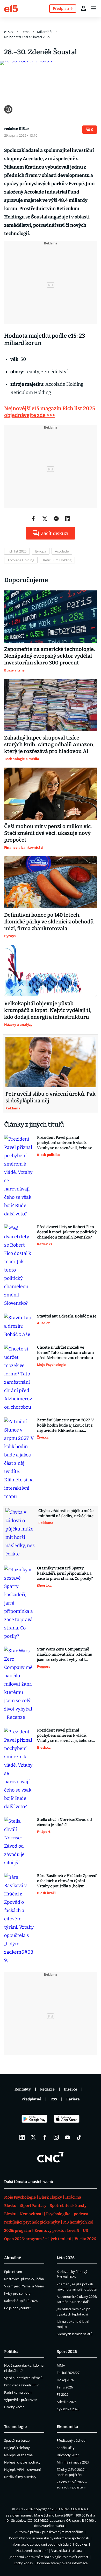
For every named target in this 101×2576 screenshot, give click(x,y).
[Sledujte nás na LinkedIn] (22, 2137)
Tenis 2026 (65, 2387)
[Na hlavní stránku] (11, 8)
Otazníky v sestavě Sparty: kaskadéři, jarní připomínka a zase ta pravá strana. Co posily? (65, 1573)
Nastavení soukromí (32, 2551)
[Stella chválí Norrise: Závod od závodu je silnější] (19, 1842)
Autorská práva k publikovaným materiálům (49, 2532)
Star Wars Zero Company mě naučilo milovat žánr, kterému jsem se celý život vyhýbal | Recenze (65, 1655)
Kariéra (73, 2099)
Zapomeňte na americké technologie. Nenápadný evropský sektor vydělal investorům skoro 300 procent (50, 656)
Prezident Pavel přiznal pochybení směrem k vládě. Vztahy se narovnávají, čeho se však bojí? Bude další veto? (65, 1143)
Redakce (47, 2089)
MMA (61, 2365)
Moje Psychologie (20, 2197)
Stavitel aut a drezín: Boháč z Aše (67, 1316)
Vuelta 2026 (85, 2239)
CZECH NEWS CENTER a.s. (69, 2509)
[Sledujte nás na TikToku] (79, 2137)
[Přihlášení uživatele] (83, 8)
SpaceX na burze (17, 2440)
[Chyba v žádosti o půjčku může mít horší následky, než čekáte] (20, 1533)
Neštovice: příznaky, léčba (24, 2279)
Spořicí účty (66, 2448)
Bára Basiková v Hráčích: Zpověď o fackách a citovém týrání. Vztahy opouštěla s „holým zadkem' (67, 1881)
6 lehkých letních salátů (75, 2334)
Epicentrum (13, 2272)
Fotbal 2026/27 (68, 2373)
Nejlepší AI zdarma (18, 2455)
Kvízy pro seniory (17, 2293)
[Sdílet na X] (45, 519)
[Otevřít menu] (94, 8)
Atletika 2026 (67, 2402)
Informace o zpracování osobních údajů (41, 2544)
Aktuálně (13, 2258)
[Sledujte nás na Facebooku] (45, 2137)
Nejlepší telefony (17, 2448)
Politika (11, 2352)
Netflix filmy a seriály (20, 2477)
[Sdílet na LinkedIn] (68, 519)
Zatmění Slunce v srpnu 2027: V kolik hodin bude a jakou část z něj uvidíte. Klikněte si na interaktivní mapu (66, 1425)
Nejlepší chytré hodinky (22, 2462)
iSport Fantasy (33, 2206)
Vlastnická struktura (67, 2551)
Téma (25, 32)
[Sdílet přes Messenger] (56, 519)
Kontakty (23, 2089)
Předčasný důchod (71, 2440)
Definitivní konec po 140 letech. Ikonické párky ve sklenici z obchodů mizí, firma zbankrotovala (49, 922)
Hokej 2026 (65, 2380)
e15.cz (9, 32)
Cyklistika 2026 (68, 2409)
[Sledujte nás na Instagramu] (56, 2137)
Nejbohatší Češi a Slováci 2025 (27, 37)
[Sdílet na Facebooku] (33, 519)
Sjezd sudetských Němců (23, 2378)
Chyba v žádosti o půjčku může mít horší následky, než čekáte (66, 1513)
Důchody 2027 (68, 2455)
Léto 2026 (66, 2258)
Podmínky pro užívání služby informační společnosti (49, 2538)
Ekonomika (67, 2427)
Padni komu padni (18, 2392)
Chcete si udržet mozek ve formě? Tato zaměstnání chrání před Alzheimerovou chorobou (66, 1353)
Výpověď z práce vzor (21, 2400)
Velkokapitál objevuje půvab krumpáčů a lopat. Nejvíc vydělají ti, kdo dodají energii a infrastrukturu (48, 1010)
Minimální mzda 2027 (73, 2462)
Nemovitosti (31, 2214)
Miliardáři (45, 32)
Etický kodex (23, 2563)
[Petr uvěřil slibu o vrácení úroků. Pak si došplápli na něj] (51, 1062)
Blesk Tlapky (51, 2197)
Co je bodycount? (18, 2308)
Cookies (81, 2544)
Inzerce (71, 2089)
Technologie (15, 2427)
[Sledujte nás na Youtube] (68, 2137)
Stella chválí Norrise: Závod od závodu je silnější (64, 1822)
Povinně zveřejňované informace (62, 2563)
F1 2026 (63, 2394)
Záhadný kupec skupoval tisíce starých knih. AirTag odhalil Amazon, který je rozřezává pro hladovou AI (49, 744)
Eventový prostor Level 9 (57, 2231)
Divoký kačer (14, 2407)
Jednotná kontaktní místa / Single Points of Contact (49, 2557)
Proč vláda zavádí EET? (21, 2385)
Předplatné (31, 2099)
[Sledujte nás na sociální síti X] (33, 2137)
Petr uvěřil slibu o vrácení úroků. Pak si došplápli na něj (51, 1097)
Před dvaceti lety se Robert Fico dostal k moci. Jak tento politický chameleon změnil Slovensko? (67, 1232)
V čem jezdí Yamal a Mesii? (24, 2286)
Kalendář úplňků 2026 (21, 2301)
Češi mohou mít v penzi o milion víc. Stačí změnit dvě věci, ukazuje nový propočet (48, 833)
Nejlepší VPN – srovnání (22, 2470)
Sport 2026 (67, 2352)
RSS (54, 2099)
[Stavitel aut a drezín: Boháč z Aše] (19, 1326)
